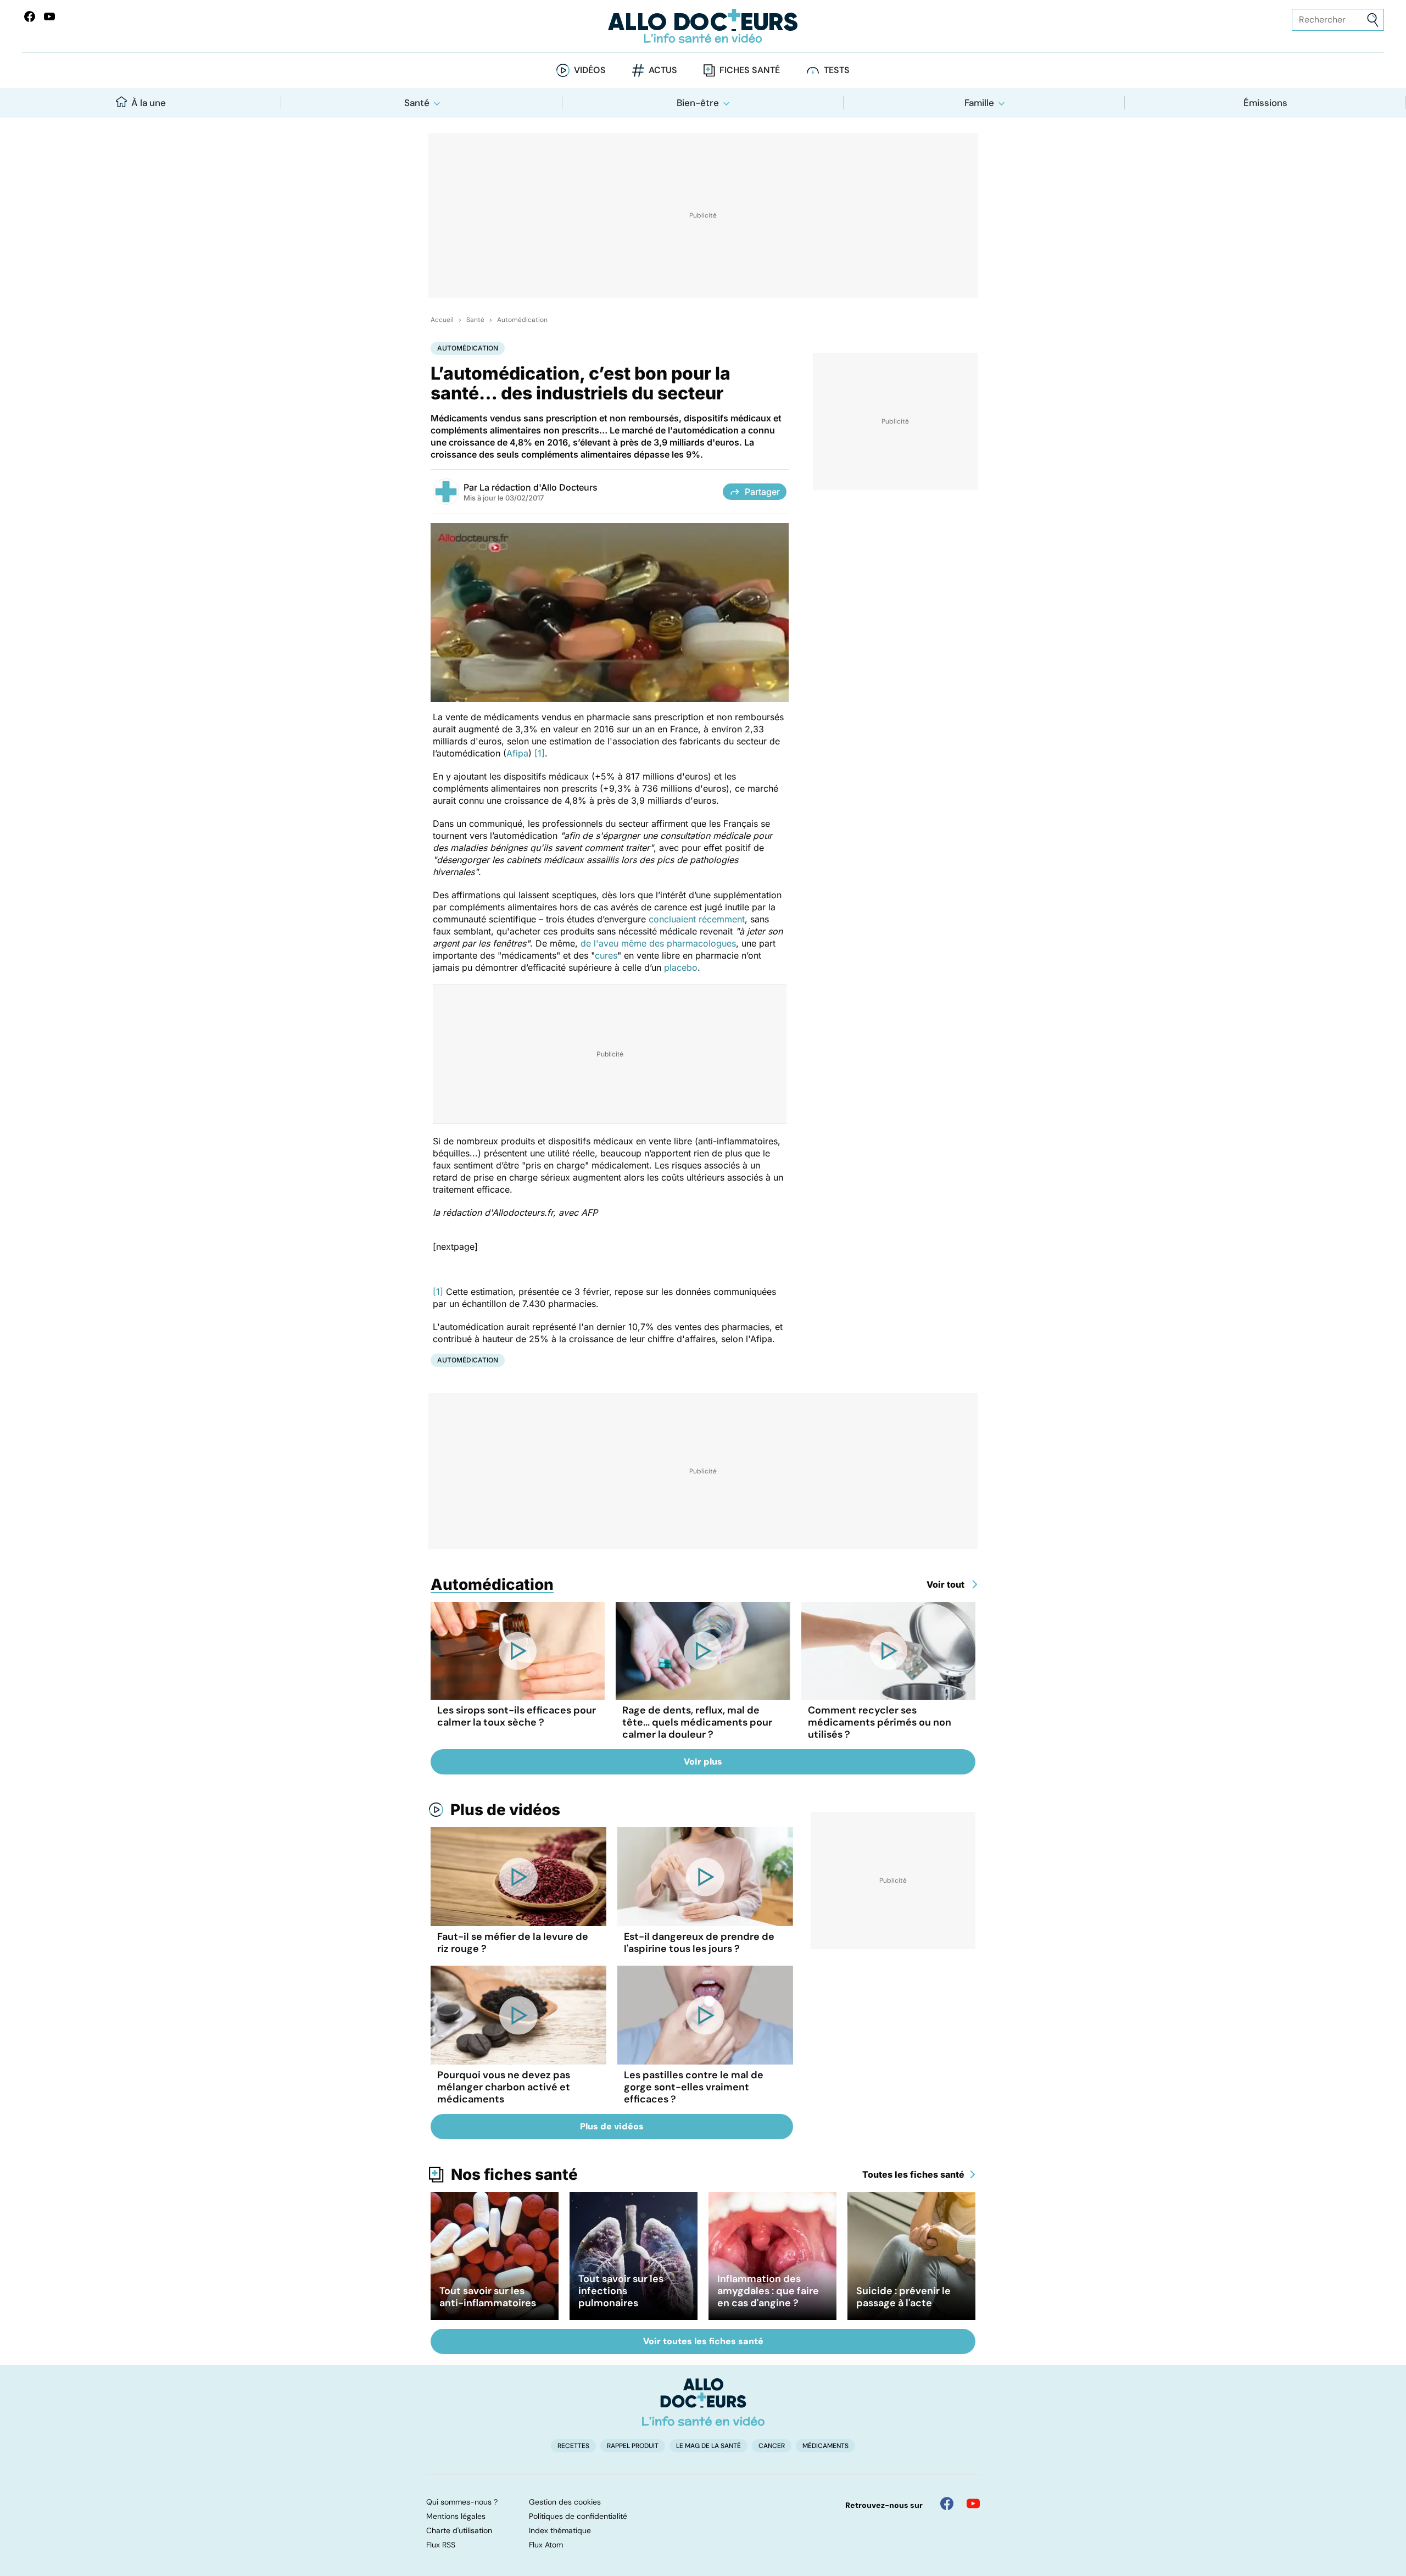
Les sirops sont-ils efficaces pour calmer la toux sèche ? (517, 1716)
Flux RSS (441, 2545)
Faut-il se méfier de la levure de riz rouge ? (513, 1943)
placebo (681, 967)
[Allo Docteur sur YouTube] (973, 2503)
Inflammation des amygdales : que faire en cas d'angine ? (768, 2291)
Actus (663, 70)
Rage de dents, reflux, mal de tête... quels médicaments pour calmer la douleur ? (697, 1722)
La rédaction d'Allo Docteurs (539, 487)
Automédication (522, 320)
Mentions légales (456, 2516)
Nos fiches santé (514, 2174)
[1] (540, 753)
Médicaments (825, 2446)
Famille (979, 103)
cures (606, 955)
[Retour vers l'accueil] (703, 26)
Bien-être (698, 103)
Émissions (1265, 103)
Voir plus (703, 1762)
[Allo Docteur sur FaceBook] (30, 16)
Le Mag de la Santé (708, 2446)
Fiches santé (750, 70)
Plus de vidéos (505, 1810)
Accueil (442, 320)
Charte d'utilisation (459, 2530)
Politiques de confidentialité (578, 2516)
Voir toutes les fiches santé (703, 2341)
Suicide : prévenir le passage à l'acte (903, 2297)
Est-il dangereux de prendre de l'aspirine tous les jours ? (699, 1943)
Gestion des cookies (565, 2502)
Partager (762, 492)
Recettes (573, 2446)
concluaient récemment (697, 919)
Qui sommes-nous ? (462, 2502)
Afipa (517, 753)
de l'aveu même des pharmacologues (658, 943)
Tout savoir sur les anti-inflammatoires (488, 2297)
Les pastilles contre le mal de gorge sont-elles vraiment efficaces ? (694, 2087)
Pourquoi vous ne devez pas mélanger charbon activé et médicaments (504, 2087)
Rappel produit (633, 2446)
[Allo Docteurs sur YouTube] (49, 16)
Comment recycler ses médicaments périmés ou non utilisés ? (880, 1722)
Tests (837, 70)
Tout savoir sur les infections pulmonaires (621, 2291)
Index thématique (560, 2530)
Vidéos (590, 70)
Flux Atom (546, 2545)
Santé (417, 103)
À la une (149, 103)
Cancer (772, 2446)
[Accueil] (703, 2402)
